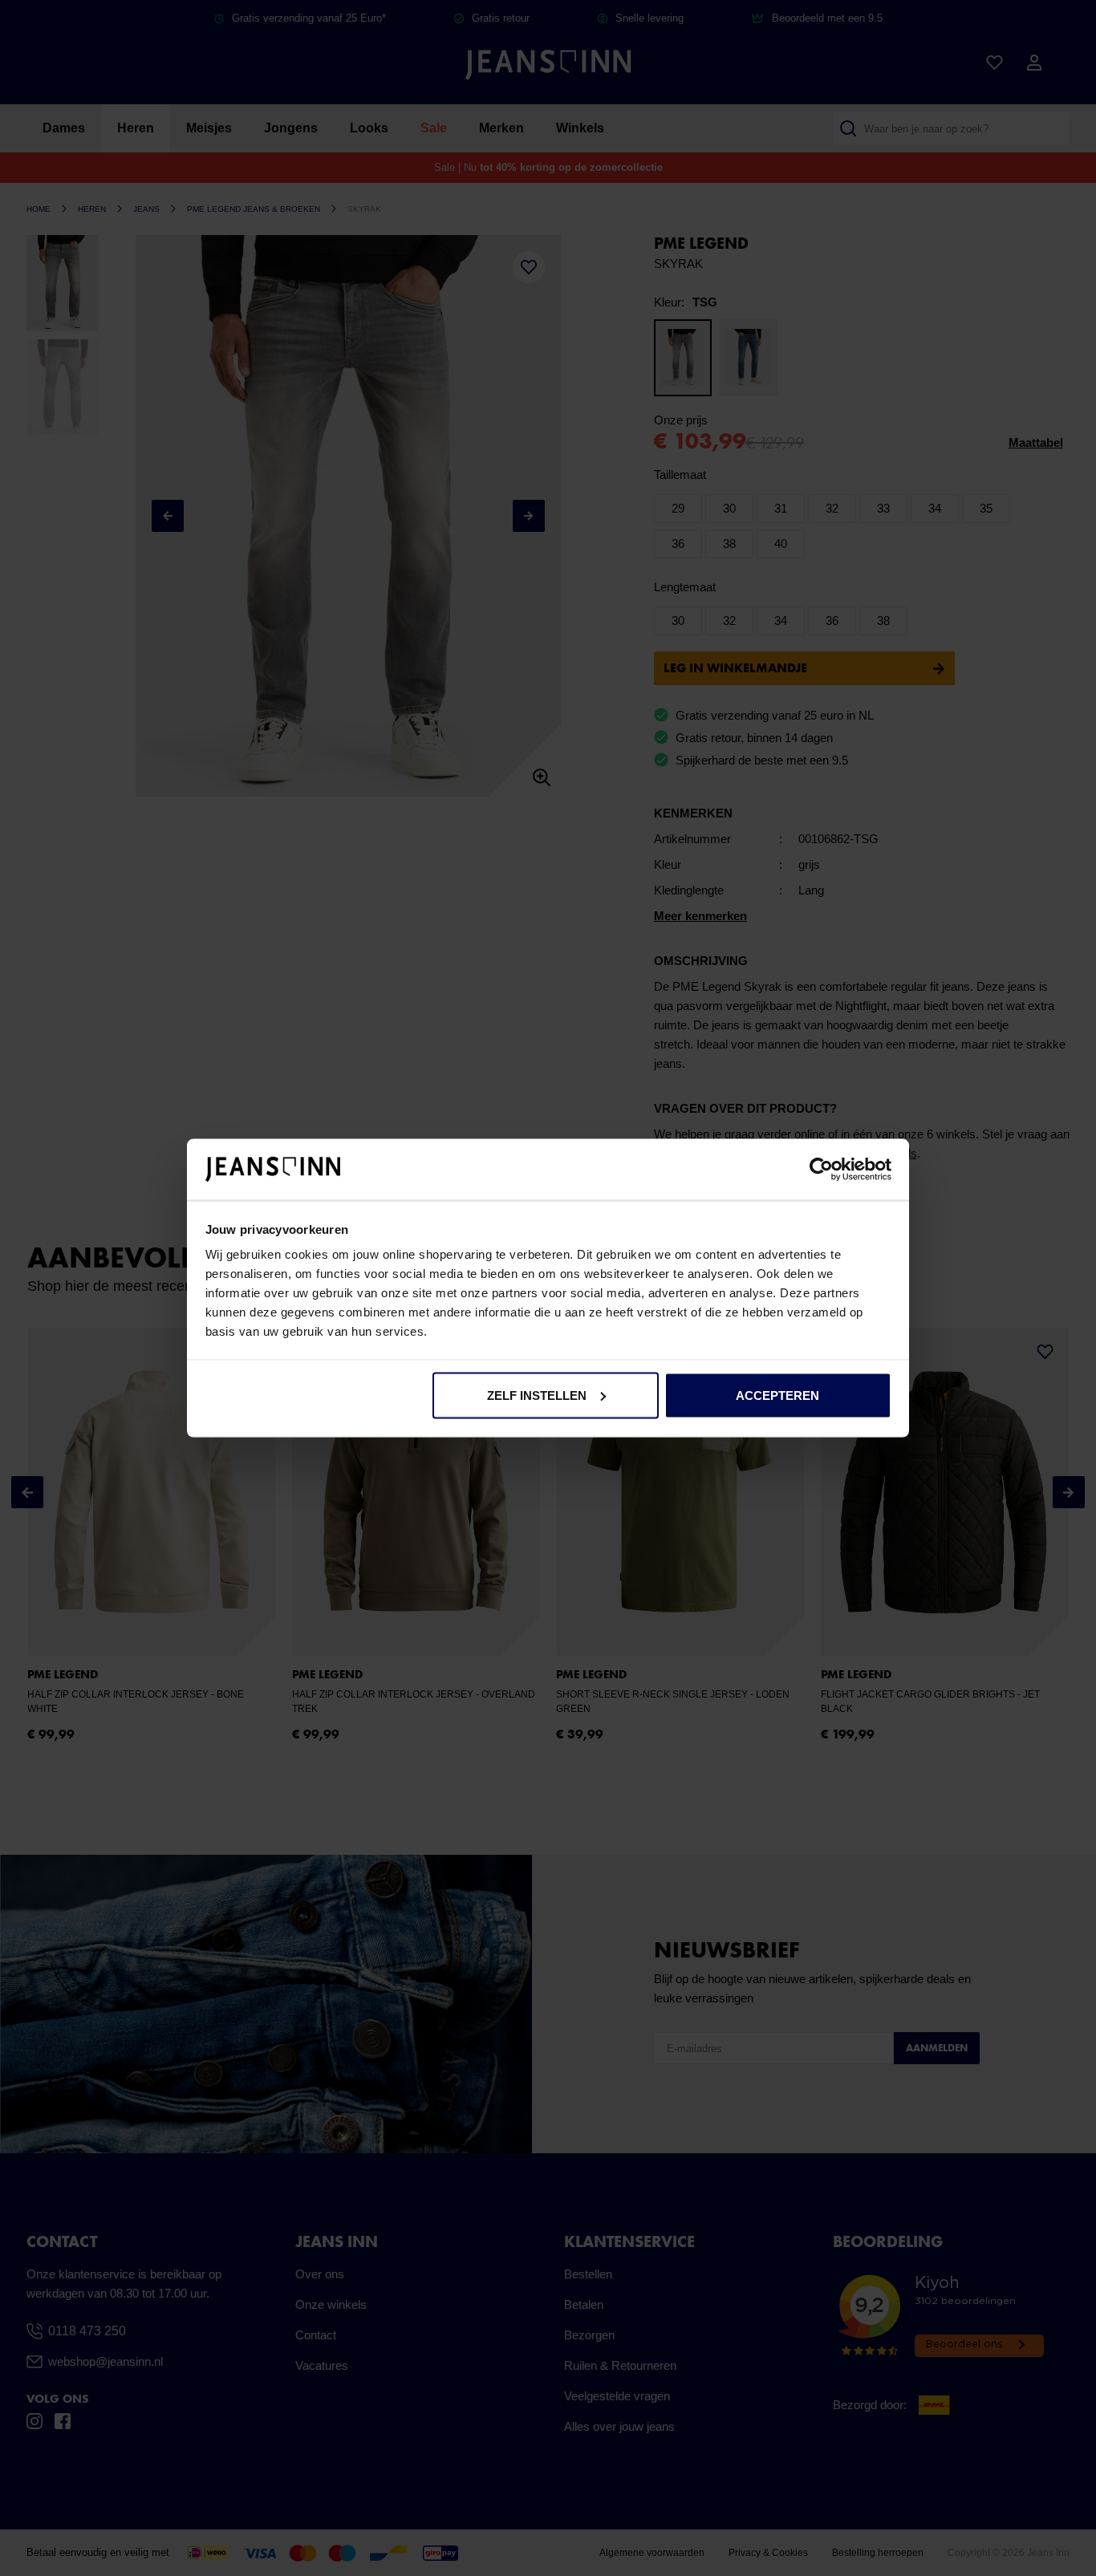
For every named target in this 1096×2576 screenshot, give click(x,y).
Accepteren (777, 1395)
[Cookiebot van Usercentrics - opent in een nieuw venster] (821, 1170)
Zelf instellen (537, 1395)
